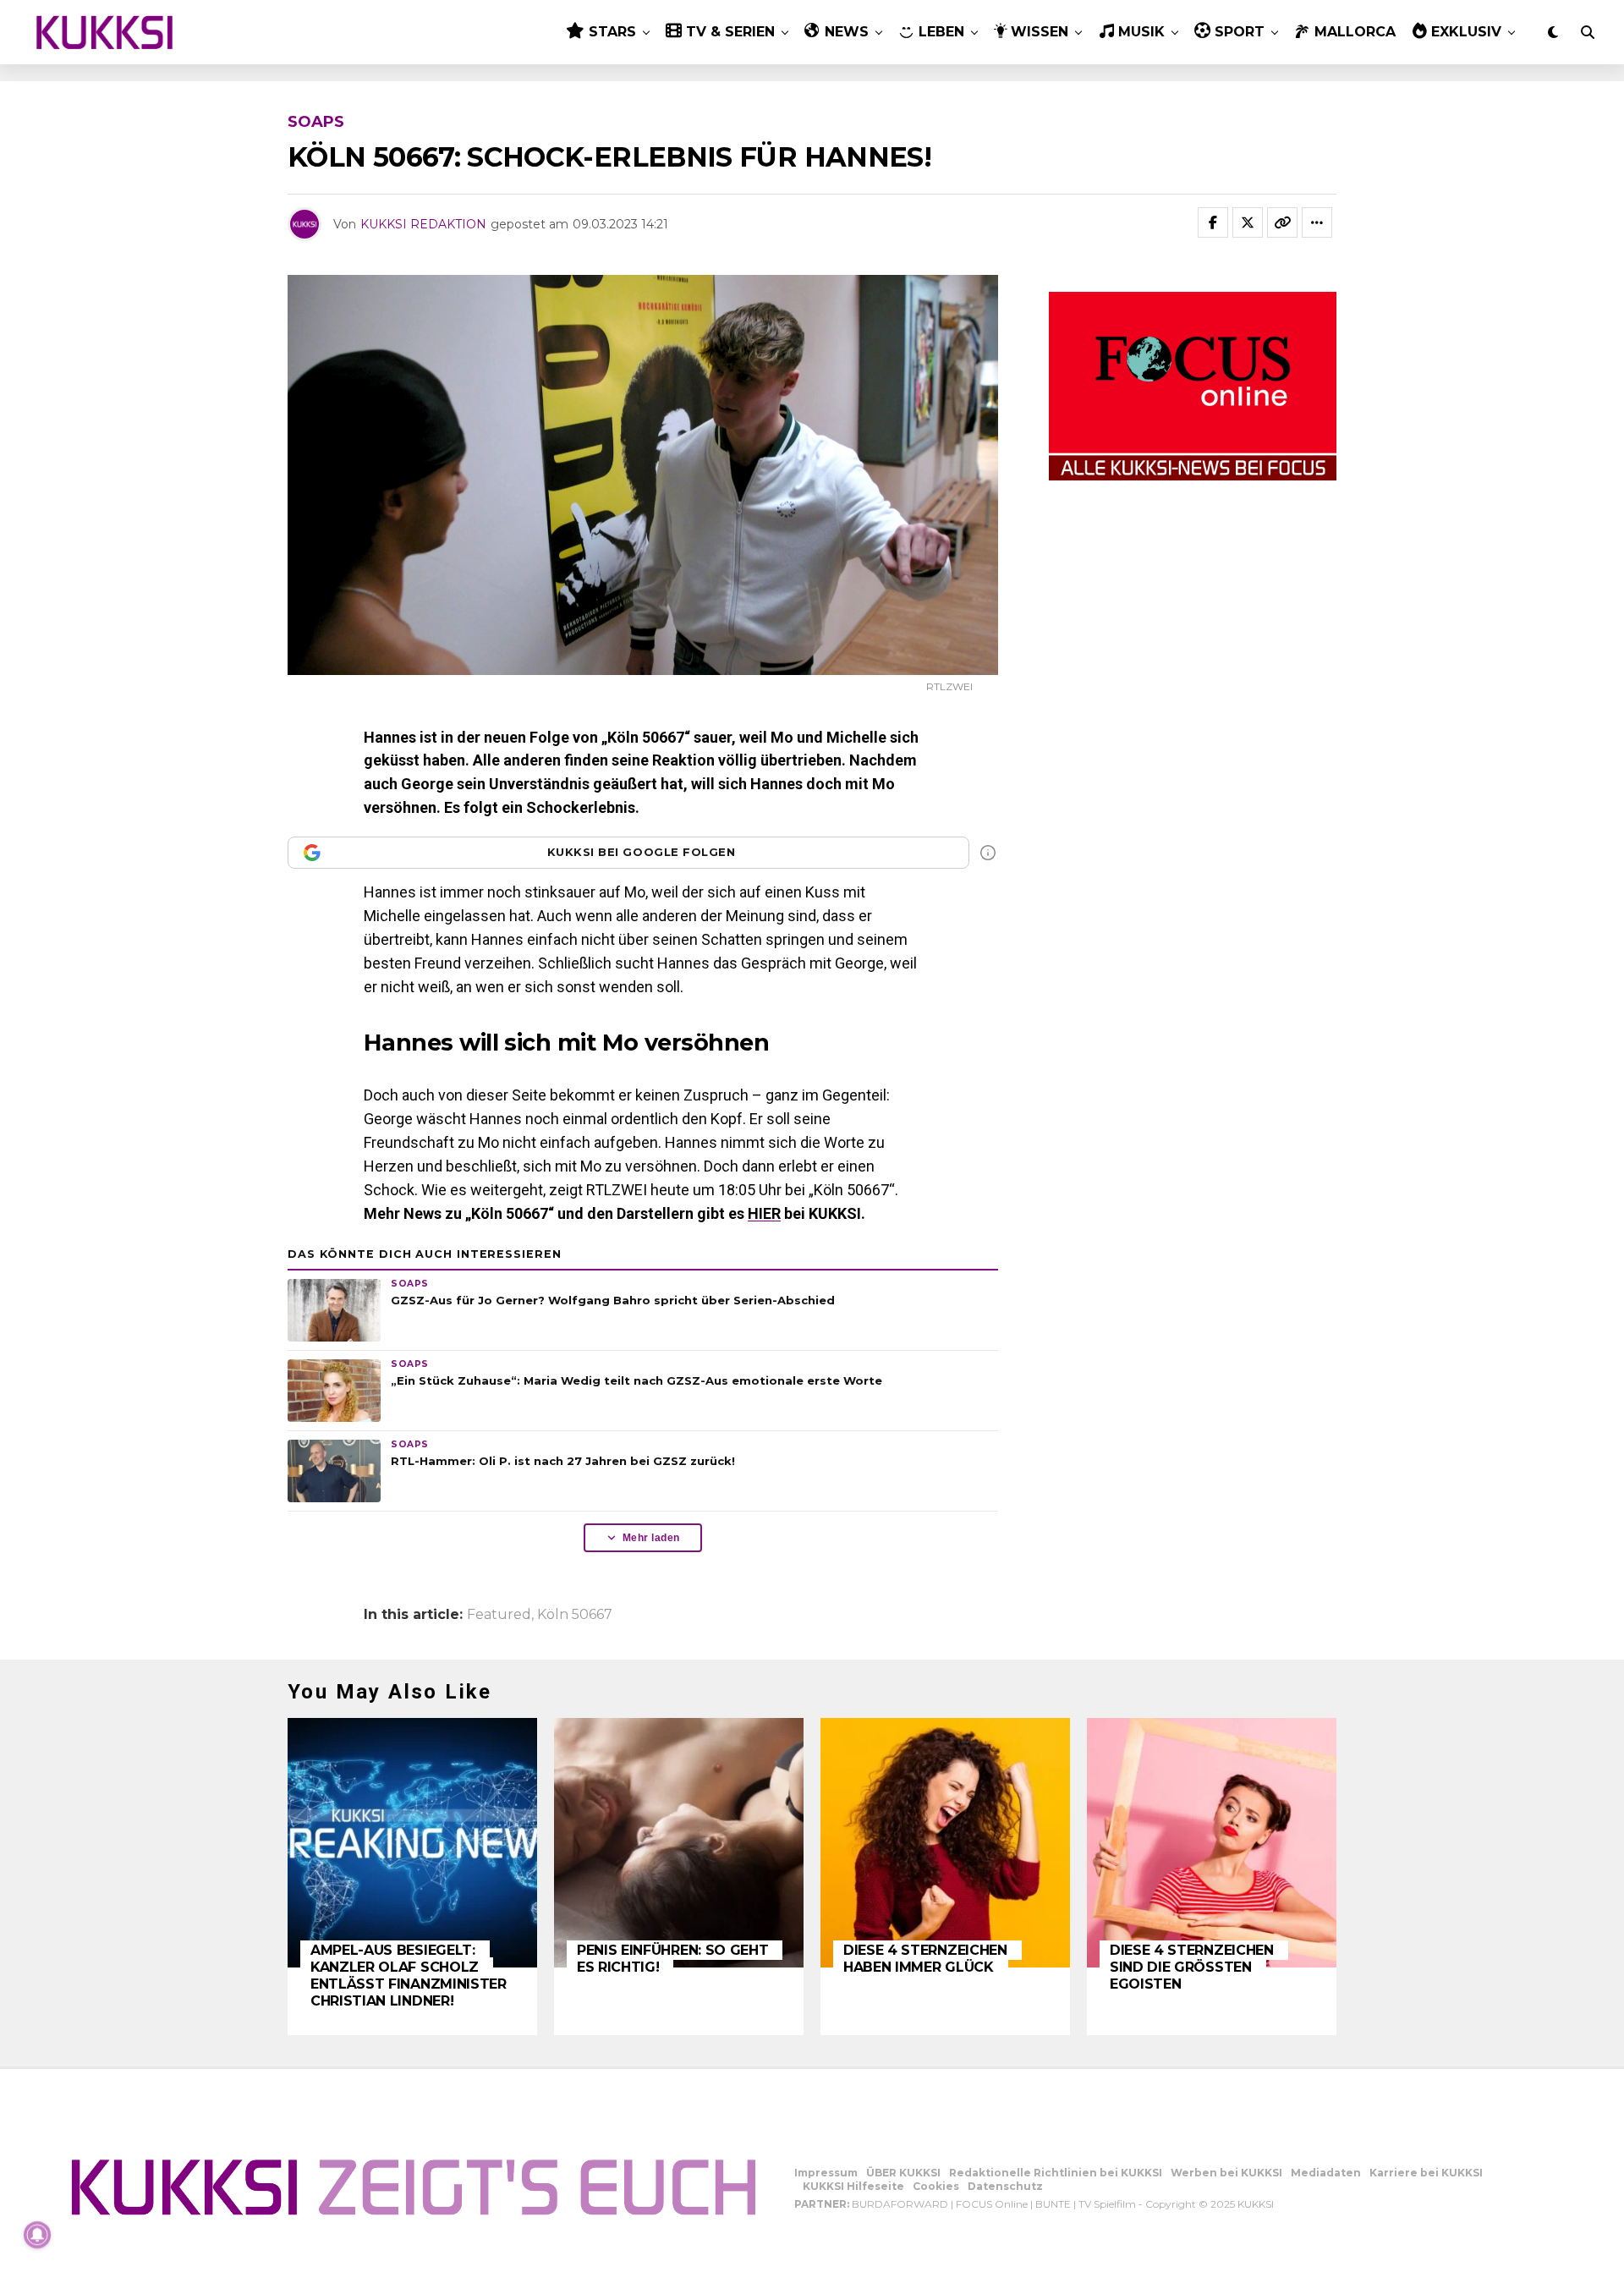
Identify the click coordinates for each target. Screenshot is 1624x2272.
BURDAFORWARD (900, 2204)
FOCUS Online (992, 2204)
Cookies (936, 2186)
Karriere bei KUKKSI (1426, 2173)
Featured (499, 1615)
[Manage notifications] (37, 2235)
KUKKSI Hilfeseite (853, 2186)
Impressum (826, 2173)
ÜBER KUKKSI (903, 2173)
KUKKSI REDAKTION (423, 224)
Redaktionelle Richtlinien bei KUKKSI (1056, 2173)
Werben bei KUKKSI (1226, 2173)
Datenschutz (1005, 2186)
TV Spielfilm (1107, 2204)
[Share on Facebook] (1213, 222)
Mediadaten (1326, 2173)
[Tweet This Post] (1248, 222)
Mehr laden (651, 1538)
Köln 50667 (575, 1615)
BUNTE (1053, 2204)
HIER (764, 1213)
